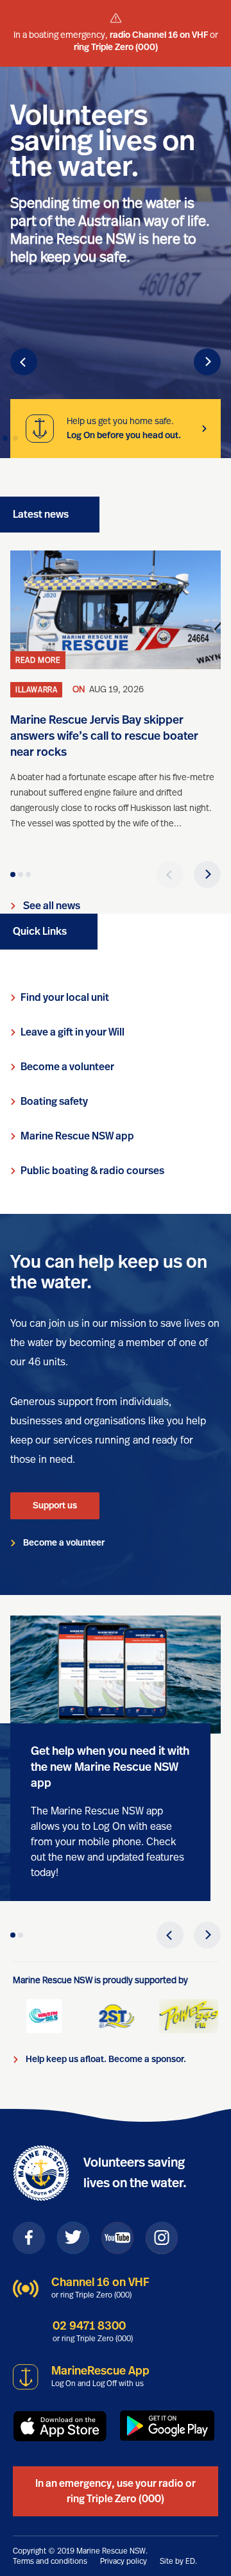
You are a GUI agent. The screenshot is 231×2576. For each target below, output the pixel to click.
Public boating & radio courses (92, 1171)
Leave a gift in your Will (73, 1032)
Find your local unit (65, 998)
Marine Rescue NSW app (77, 1136)
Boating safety (54, 1102)
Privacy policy (124, 2561)
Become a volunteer (67, 1067)
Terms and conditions (50, 2561)
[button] (24, 362)
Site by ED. (178, 2561)
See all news (52, 906)
